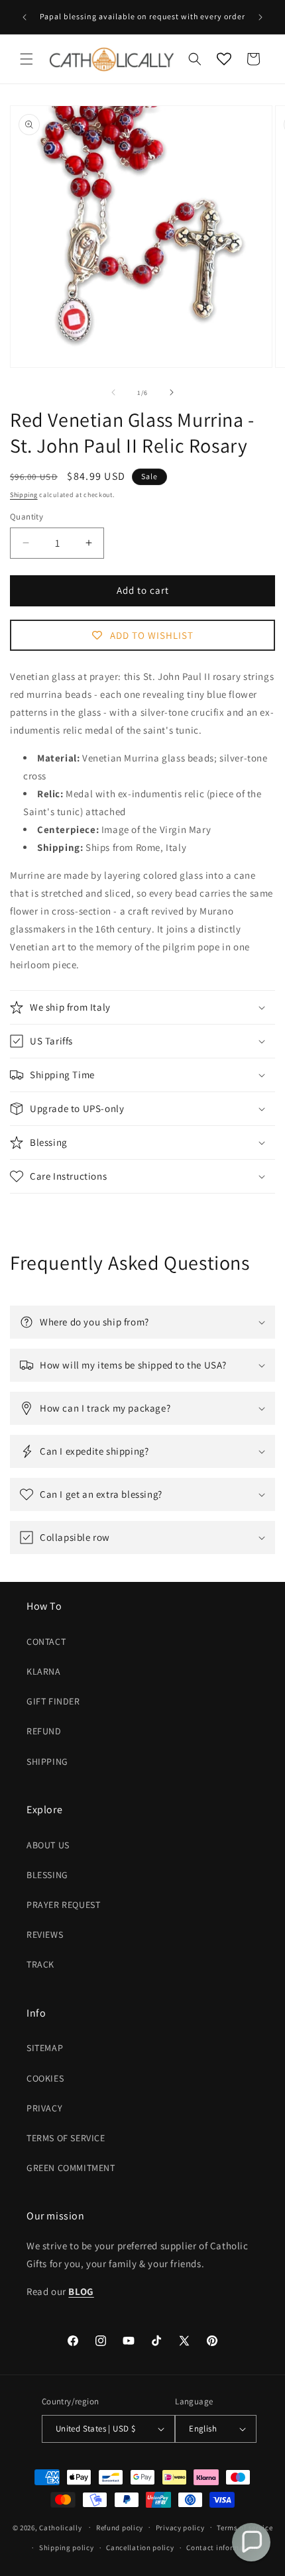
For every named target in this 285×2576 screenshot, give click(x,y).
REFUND (44, 1731)
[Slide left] (113, 392)
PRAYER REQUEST (63, 1905)
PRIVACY (44, 2108)
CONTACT (46, 1642)
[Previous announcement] (25, 17)
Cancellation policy (140, 2548)
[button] (27, 59)
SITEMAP (45, 2048)
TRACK (40, 1964)
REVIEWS (45, 1934)
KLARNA (44, 1671)
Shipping (24, 495)
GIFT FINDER (53, 1701)
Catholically (60, 2527)
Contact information (222, 2548)
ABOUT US (48, 1845)
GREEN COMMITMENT (71, 2168)
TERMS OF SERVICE (66, 2138)
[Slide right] (172, 392)
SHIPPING (47, 1762)
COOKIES (45, 2078)
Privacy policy (180, 2528)
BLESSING (47, 1875)
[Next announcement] (260, 17)
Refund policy (120, 2528)
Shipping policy (67, 2548)
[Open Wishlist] (224, 59)
